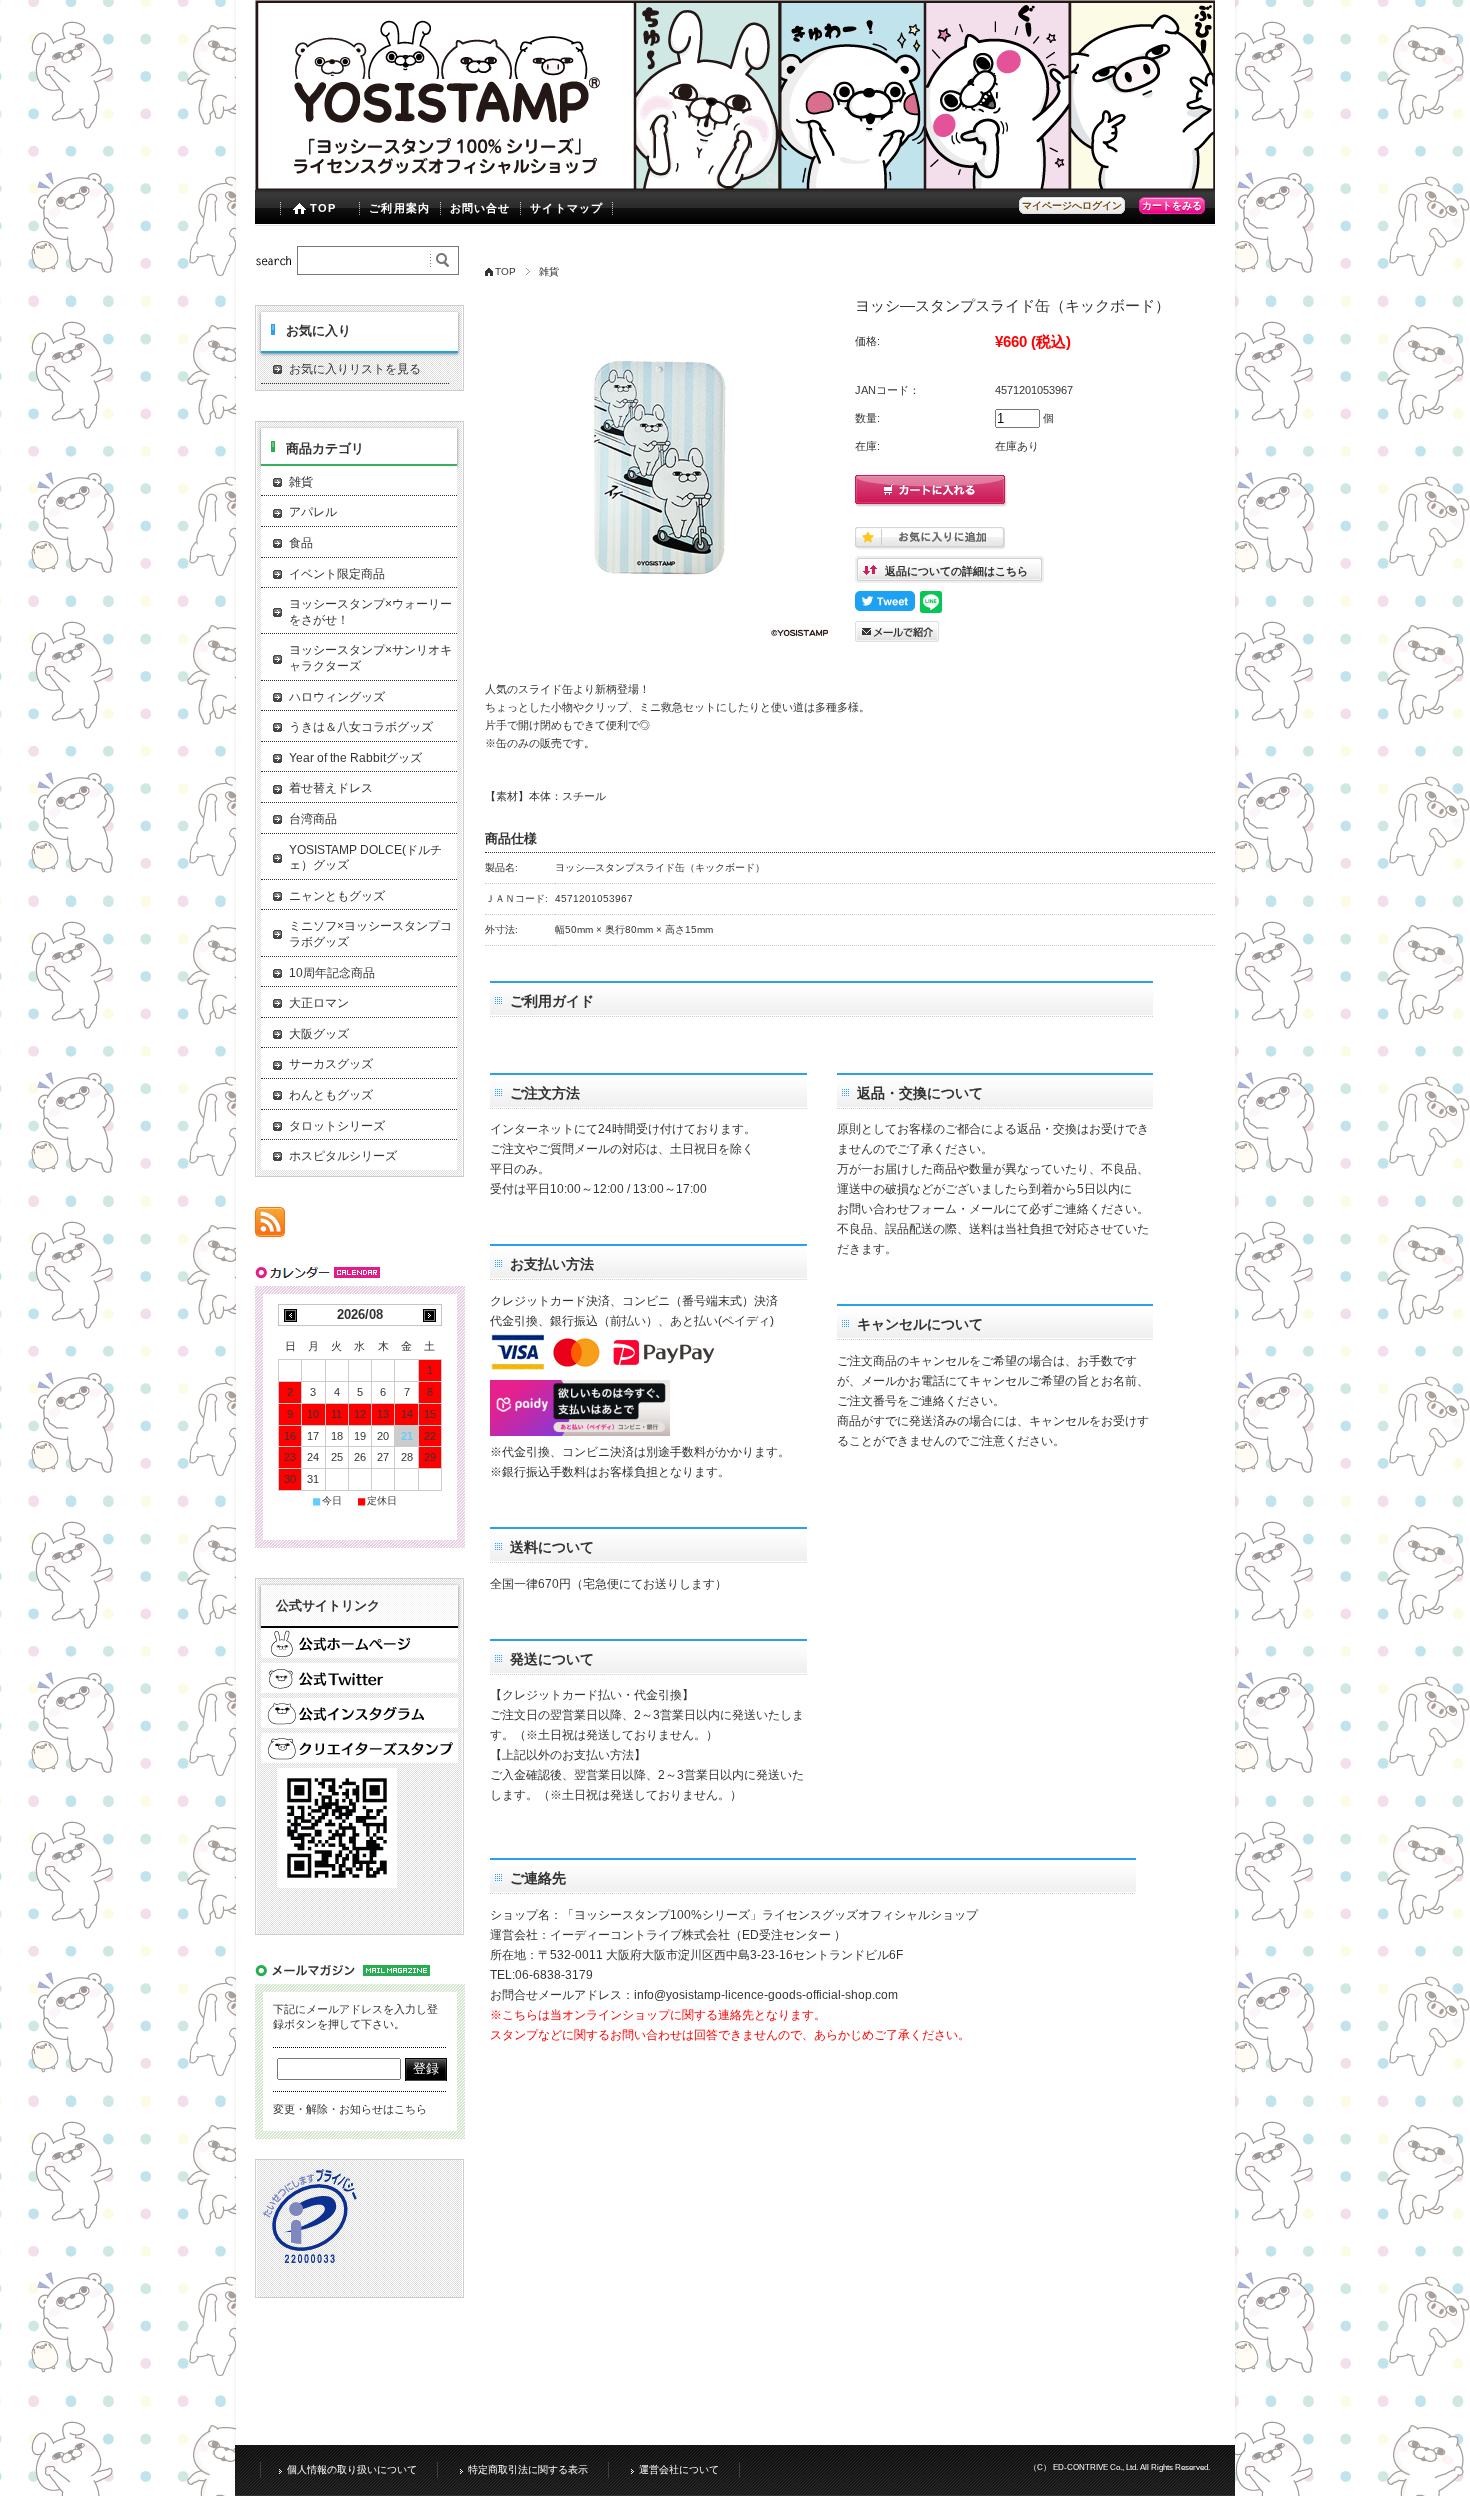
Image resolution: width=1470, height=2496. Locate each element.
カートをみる (1172, 205)
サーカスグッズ (331, 1064)
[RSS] (270, 1226)
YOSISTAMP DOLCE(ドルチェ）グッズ (365, 858)
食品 (301, 543)
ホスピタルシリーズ (343, 1156)
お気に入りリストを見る (355, 369)
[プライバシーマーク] (311, 2260)
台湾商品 (313, 819)
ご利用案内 (399, 208)
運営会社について (679, 2469)
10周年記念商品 (332, 973)
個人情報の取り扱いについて (352, 2469)
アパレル (313, 512)
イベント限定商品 (337, 574)
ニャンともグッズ (337, 896)
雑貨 (549, 271)
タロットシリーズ (337, 1126)
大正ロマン (319, 1003)
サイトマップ (566, 208)
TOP (323, 208)
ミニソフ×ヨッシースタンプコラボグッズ (370, 934)
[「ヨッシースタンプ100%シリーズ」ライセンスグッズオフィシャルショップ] (735, 184)
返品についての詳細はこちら (956, 571)
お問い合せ (480, 208)
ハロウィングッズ (337, 697)
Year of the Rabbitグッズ (355, 758)
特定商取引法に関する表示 (528, 2469)
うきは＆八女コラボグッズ (361, 727)
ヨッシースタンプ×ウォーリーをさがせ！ (370, 612)
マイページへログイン (1072, 205)
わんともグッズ (331, 1095)
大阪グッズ (319, 1034)
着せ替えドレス (331, 788)
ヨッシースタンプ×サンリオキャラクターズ (370, 658)
